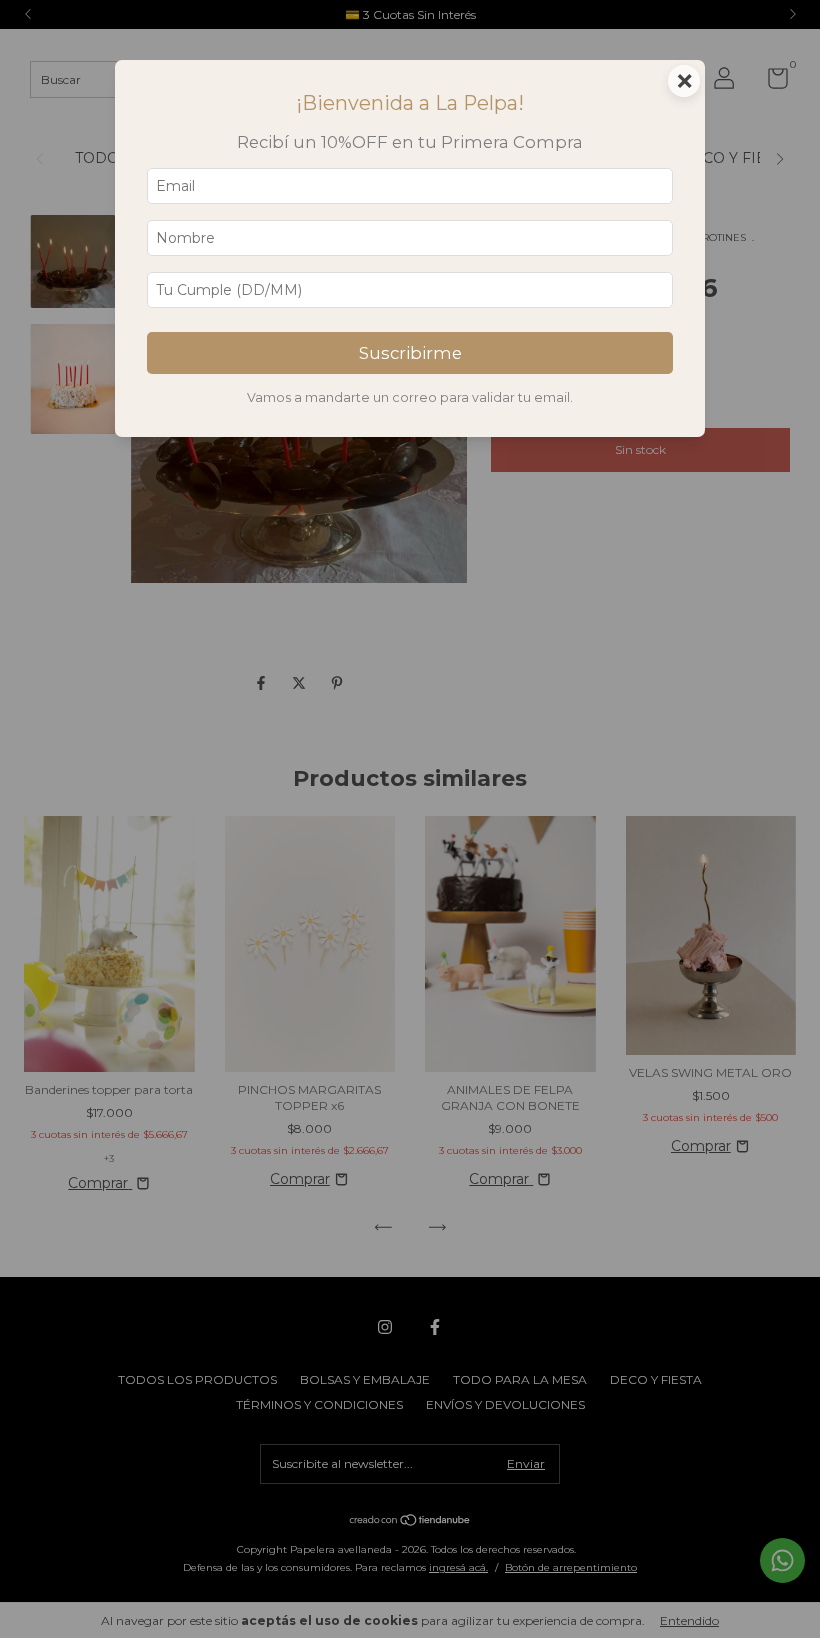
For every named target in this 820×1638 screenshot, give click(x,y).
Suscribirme (410, 353)
